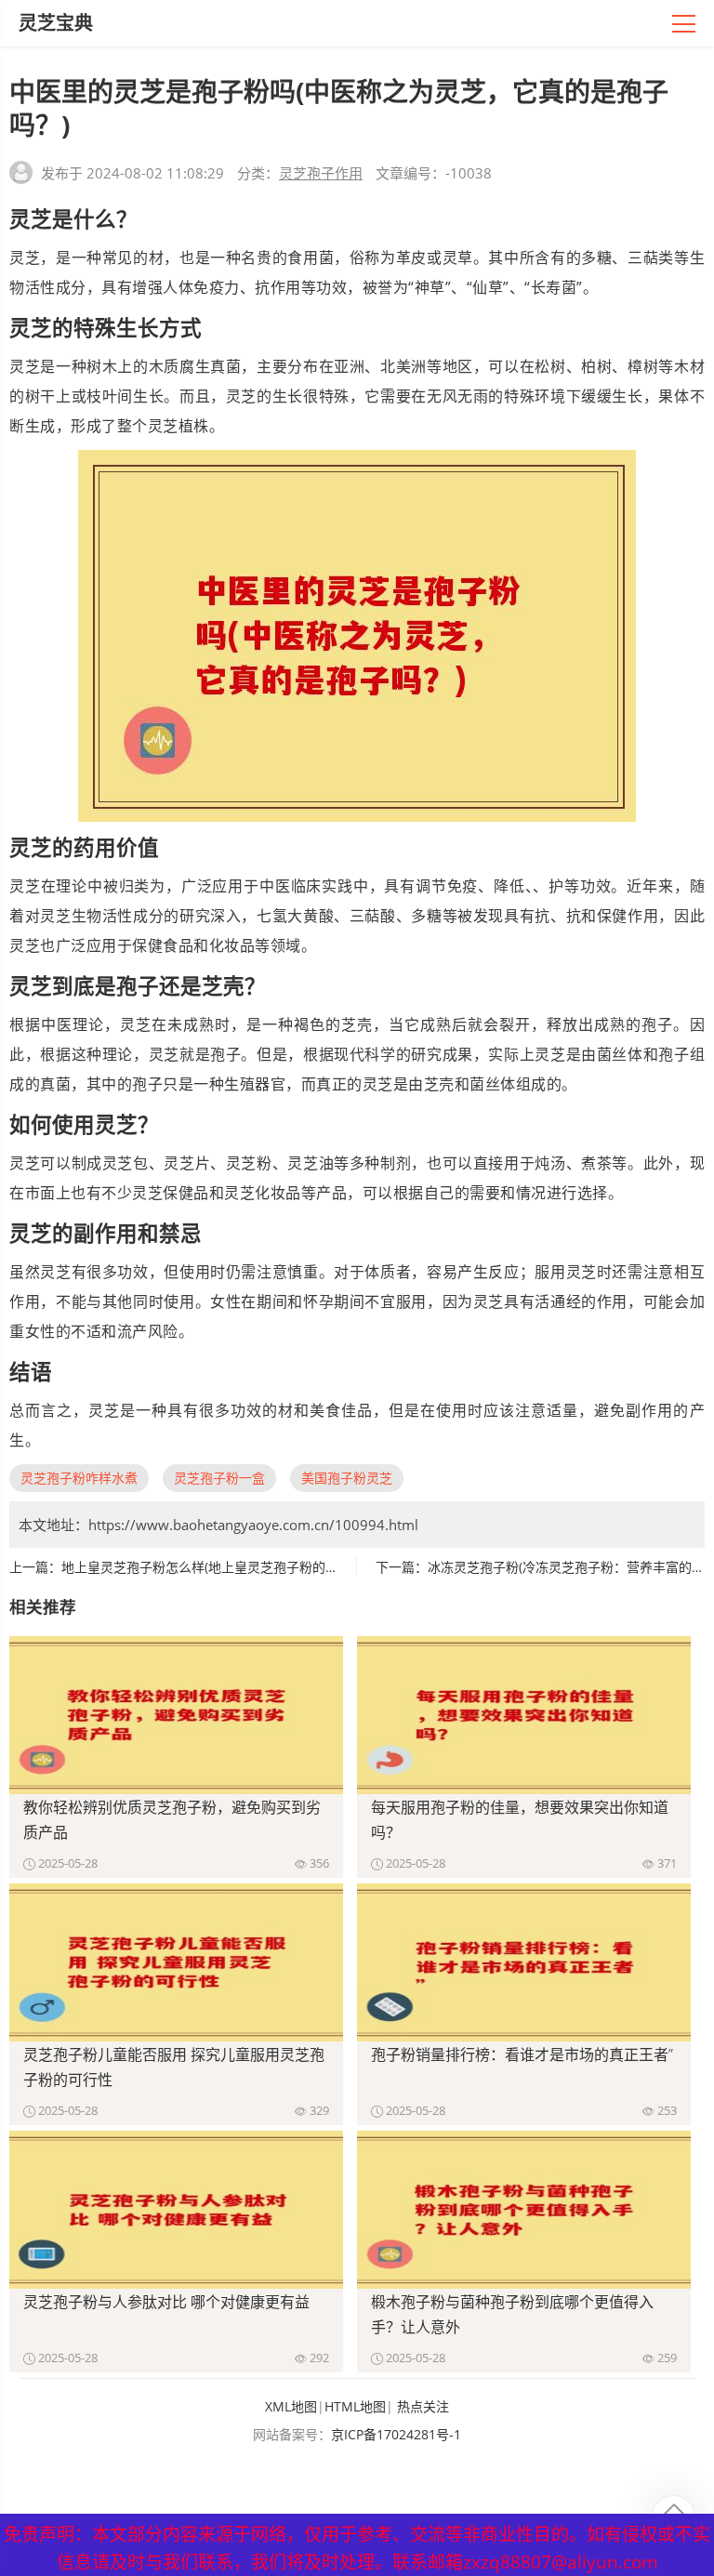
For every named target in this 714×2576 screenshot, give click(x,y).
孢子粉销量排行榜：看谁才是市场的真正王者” (522, 2054)
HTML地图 (355, 2406)
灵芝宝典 (56, 23)
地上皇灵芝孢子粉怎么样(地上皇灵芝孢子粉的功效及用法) (228, 1567)
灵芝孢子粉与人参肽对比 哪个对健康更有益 (166, 2302)
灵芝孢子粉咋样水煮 (79, 1478)
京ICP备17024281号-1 (396, 2434)
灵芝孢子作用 (321, 173)
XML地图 (291, 2406)
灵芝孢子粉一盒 (219, 1478)
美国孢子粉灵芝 (347, 1478)
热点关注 (423, 2406)
